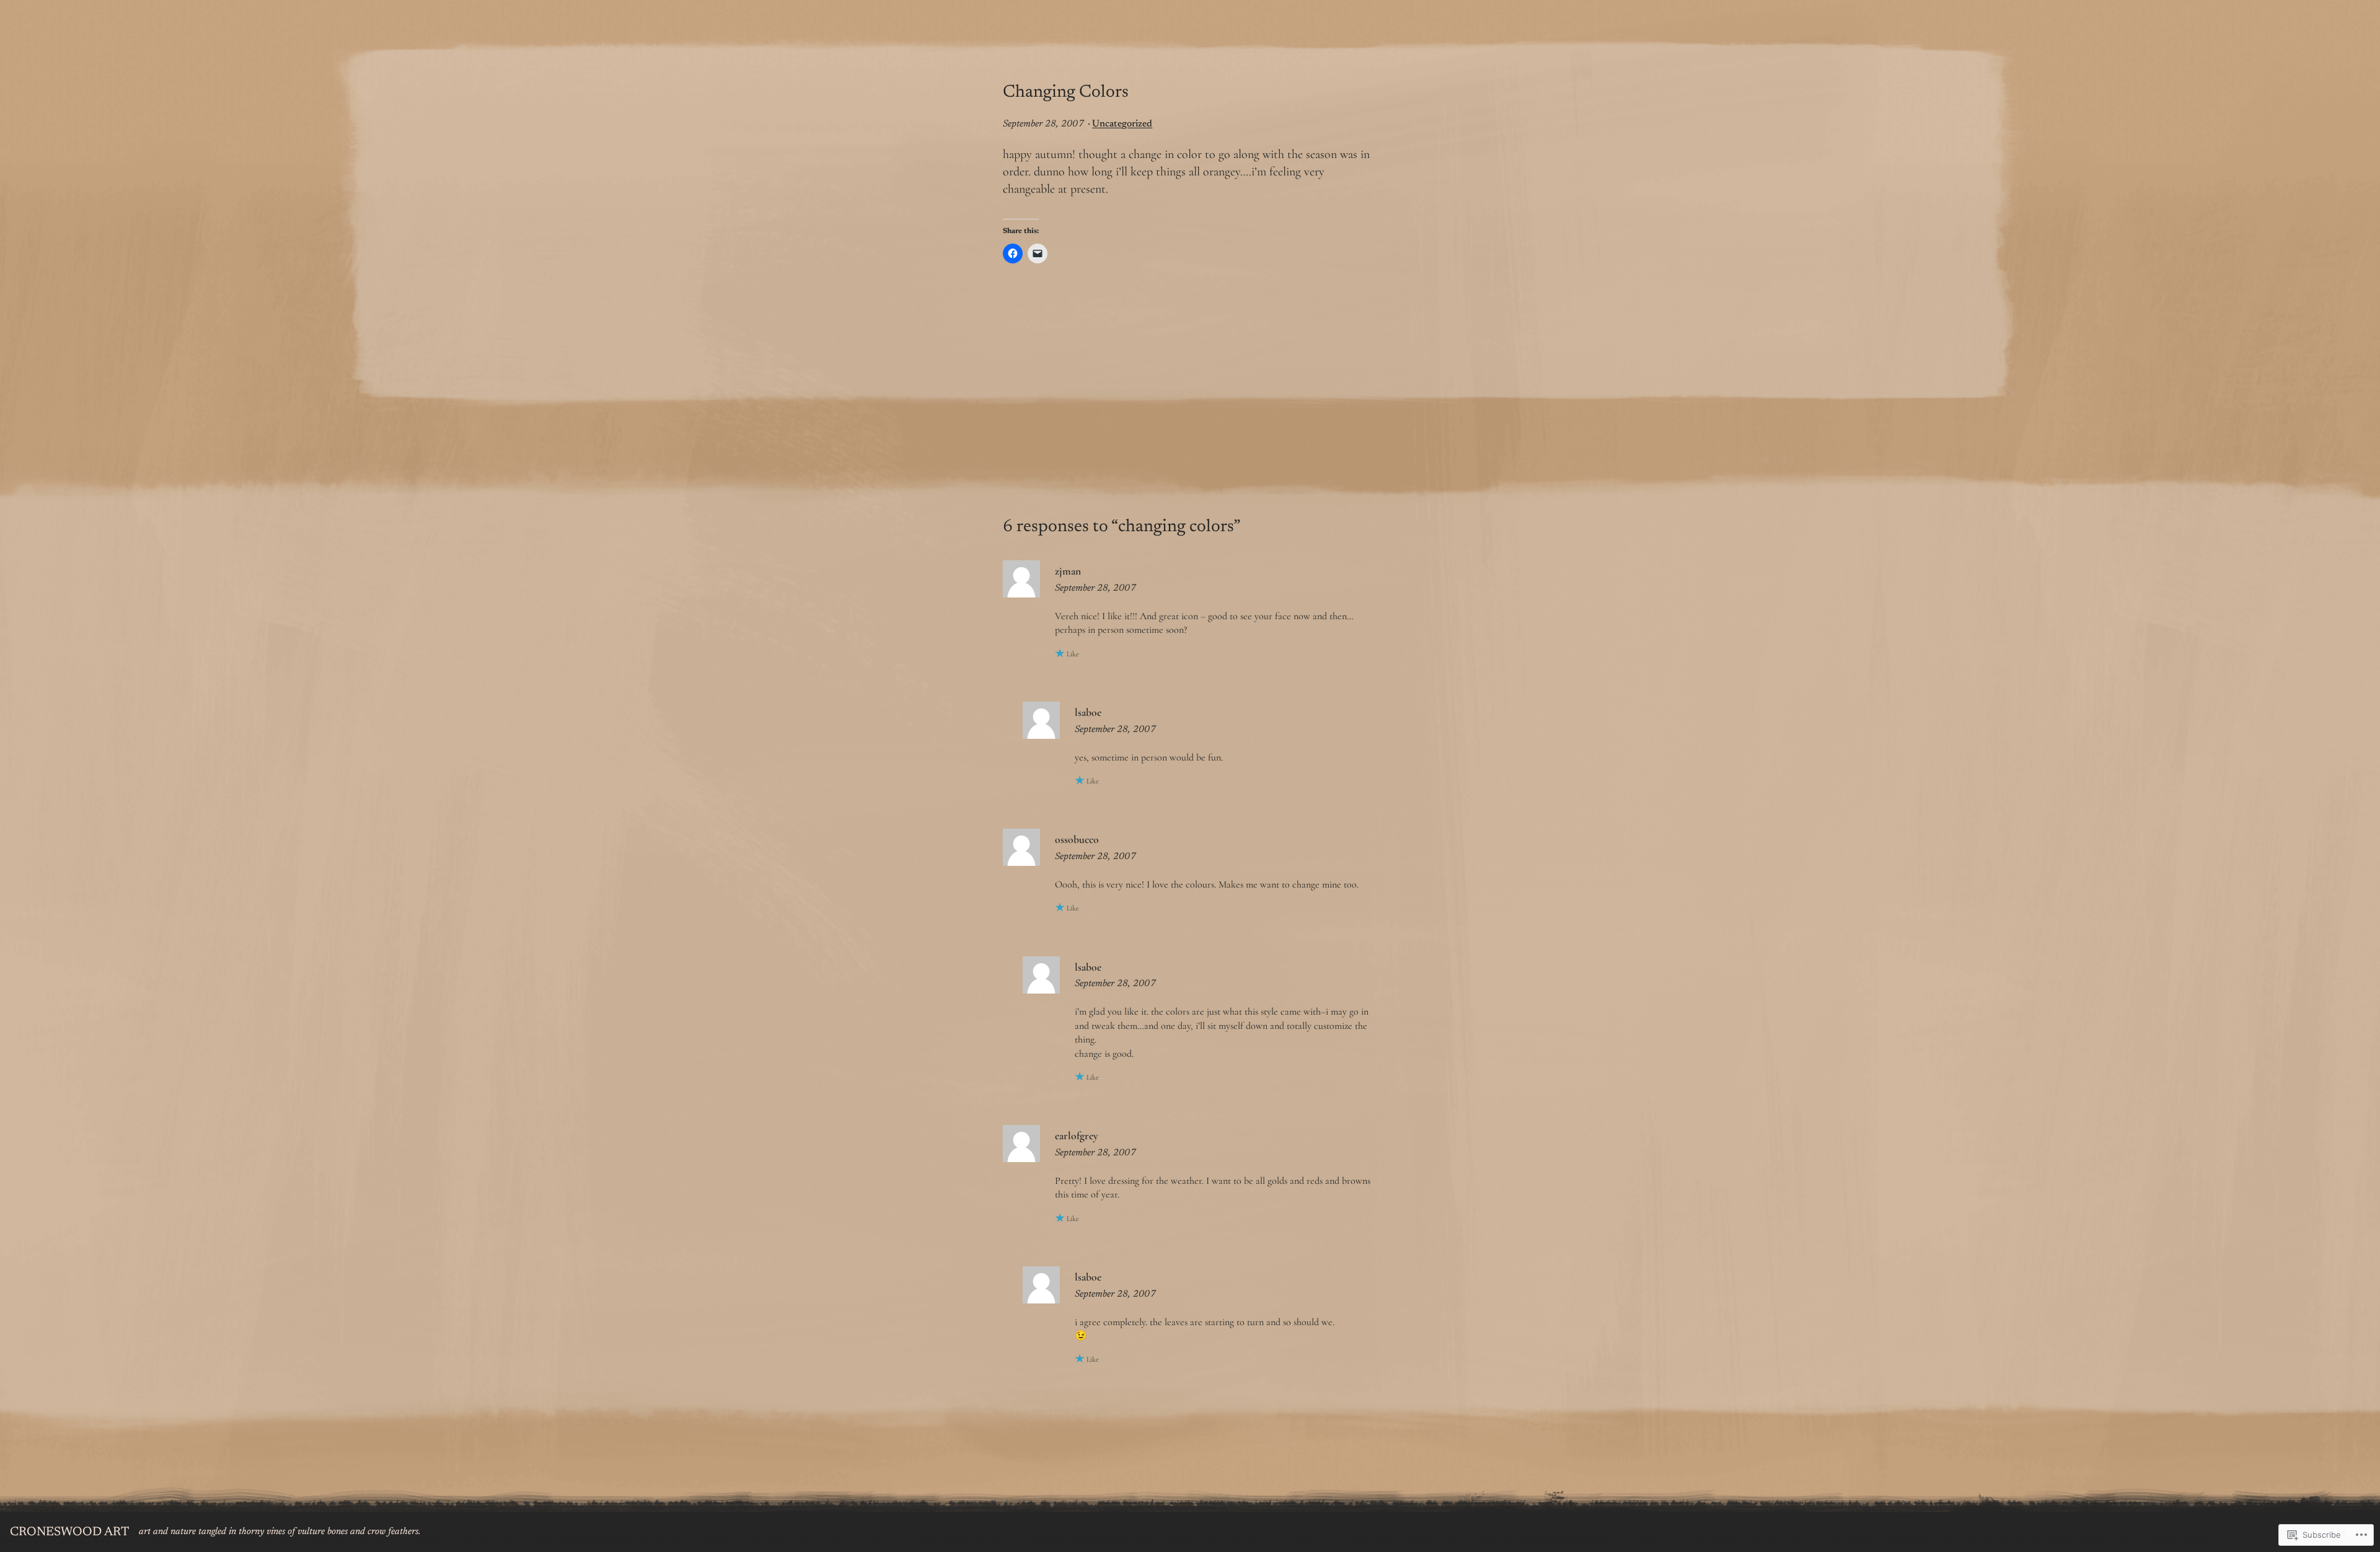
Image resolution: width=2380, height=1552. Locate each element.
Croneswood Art (69, 1532)
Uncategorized (1122, 124)
